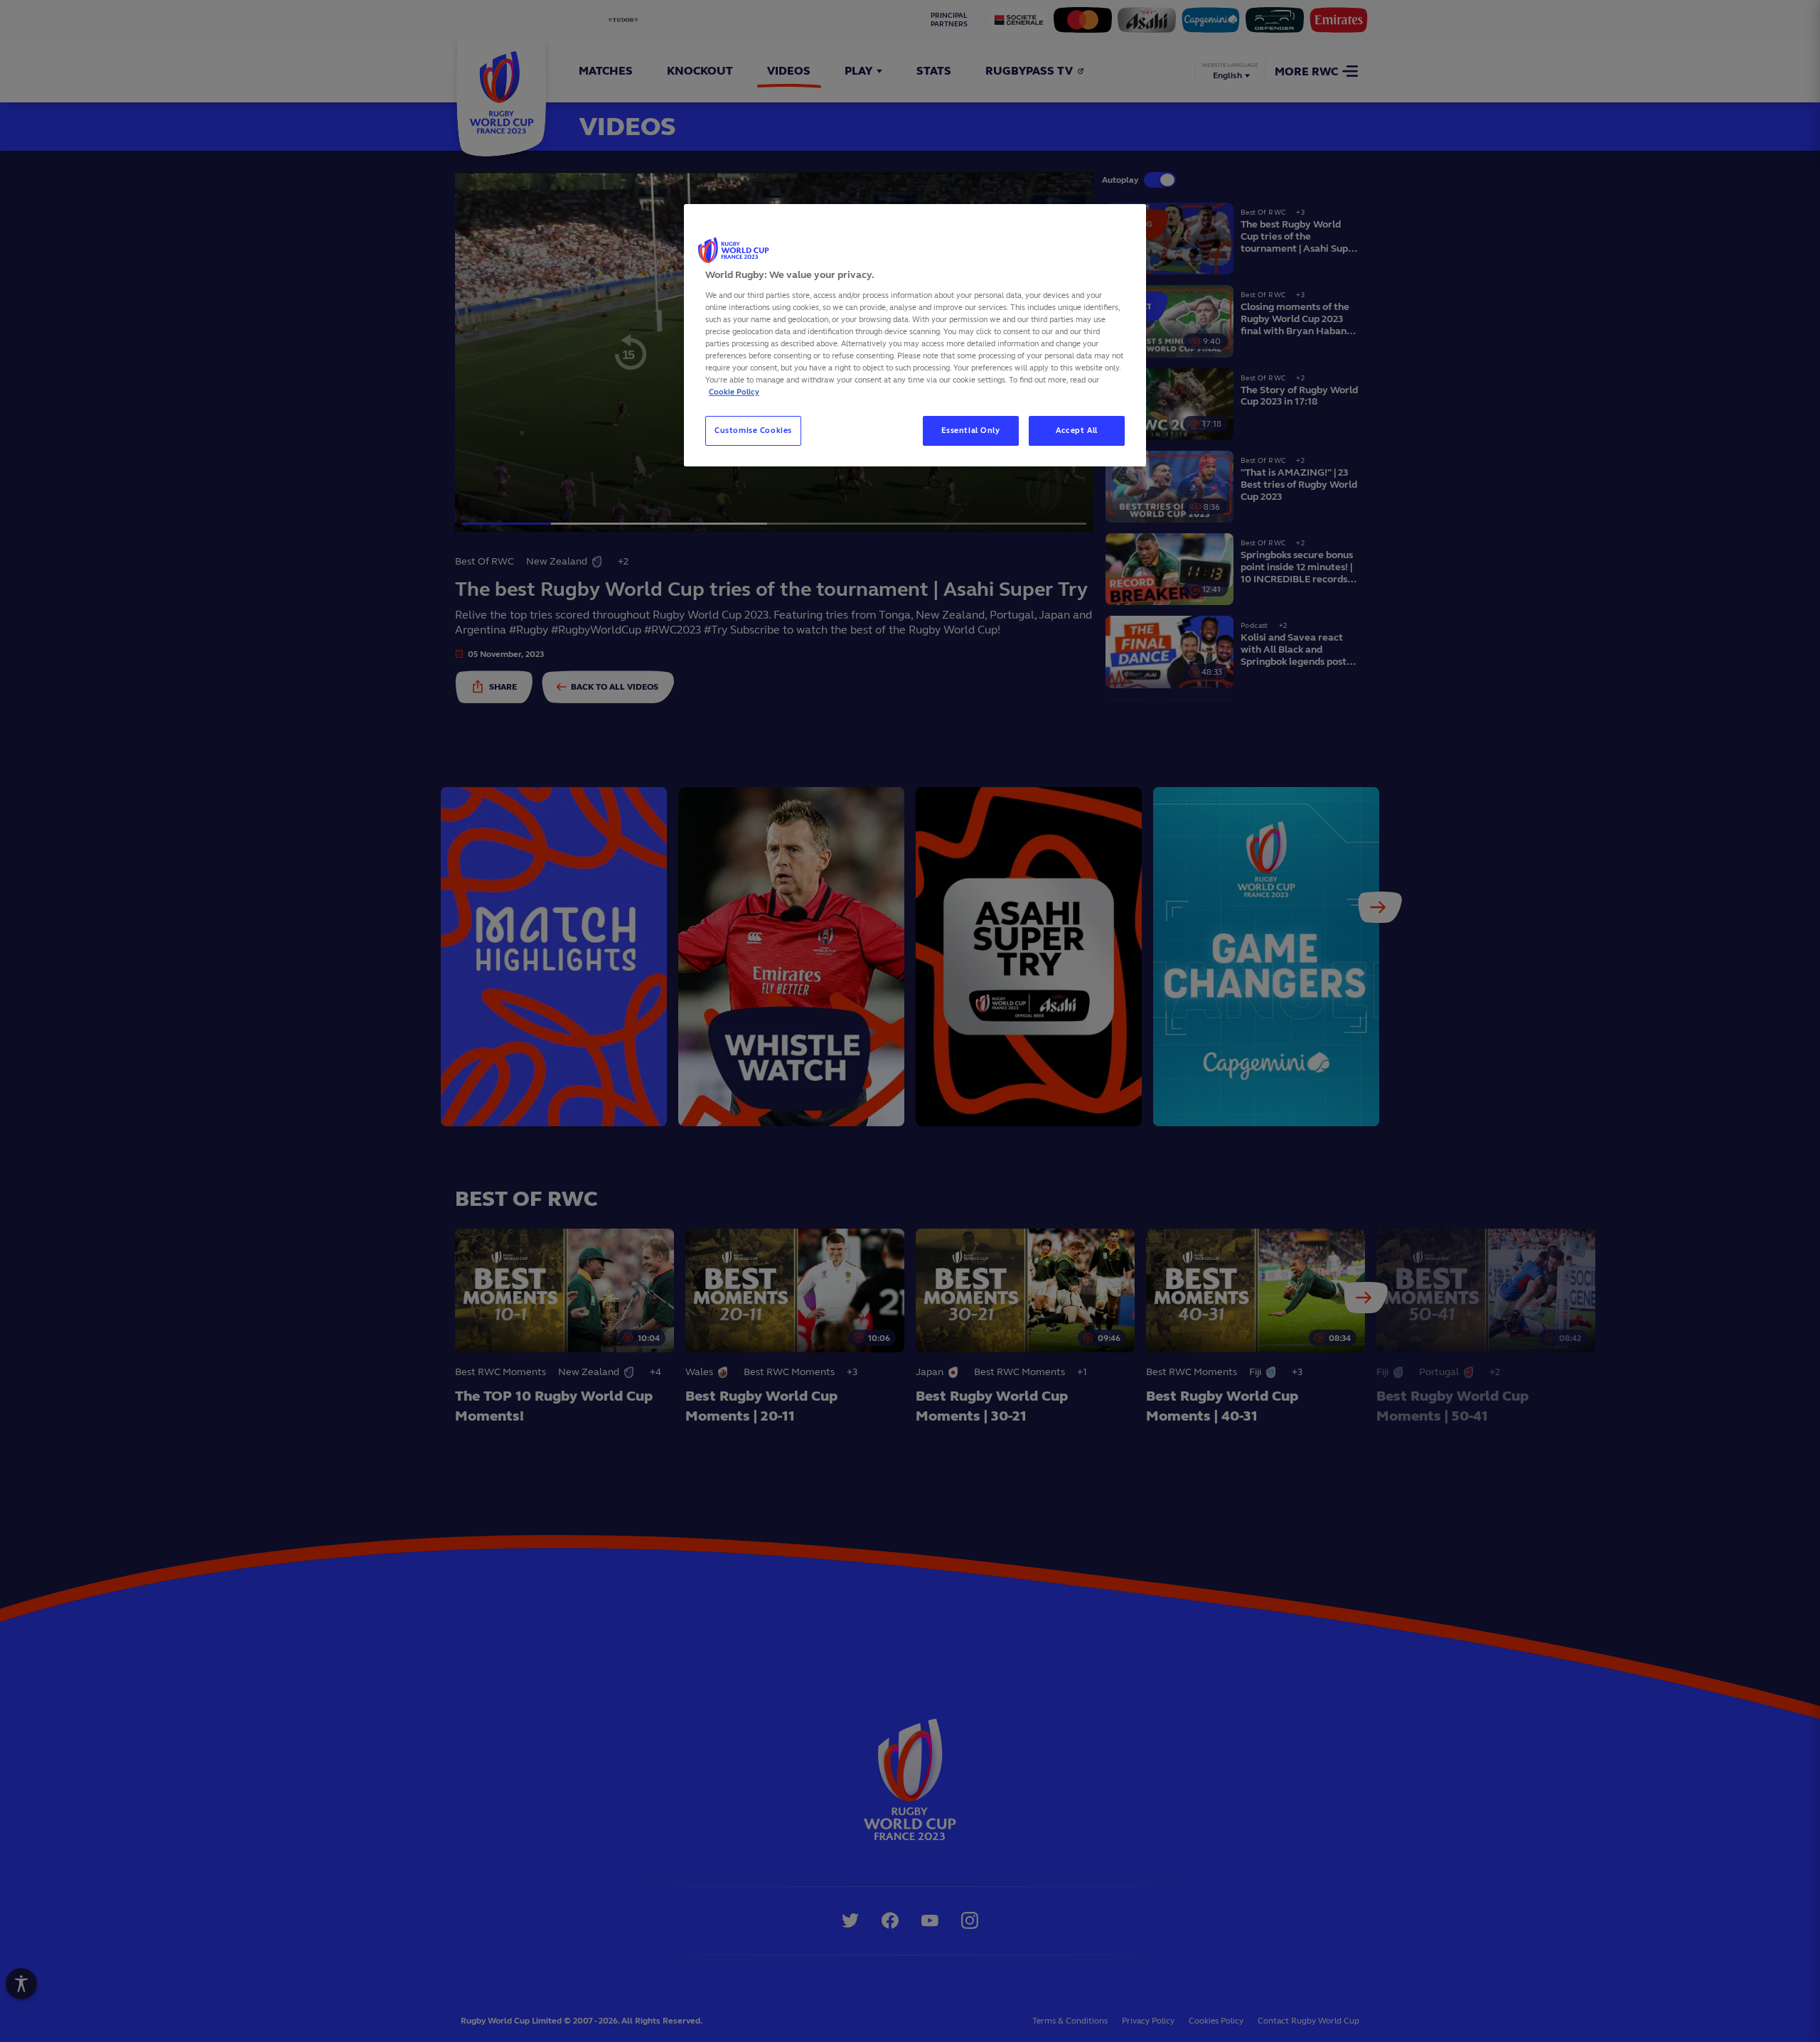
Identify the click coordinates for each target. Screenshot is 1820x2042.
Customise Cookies (753, 430)
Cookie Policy (734, 392)
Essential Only (971, 430)
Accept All (1077, 430)
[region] (915, 335)
